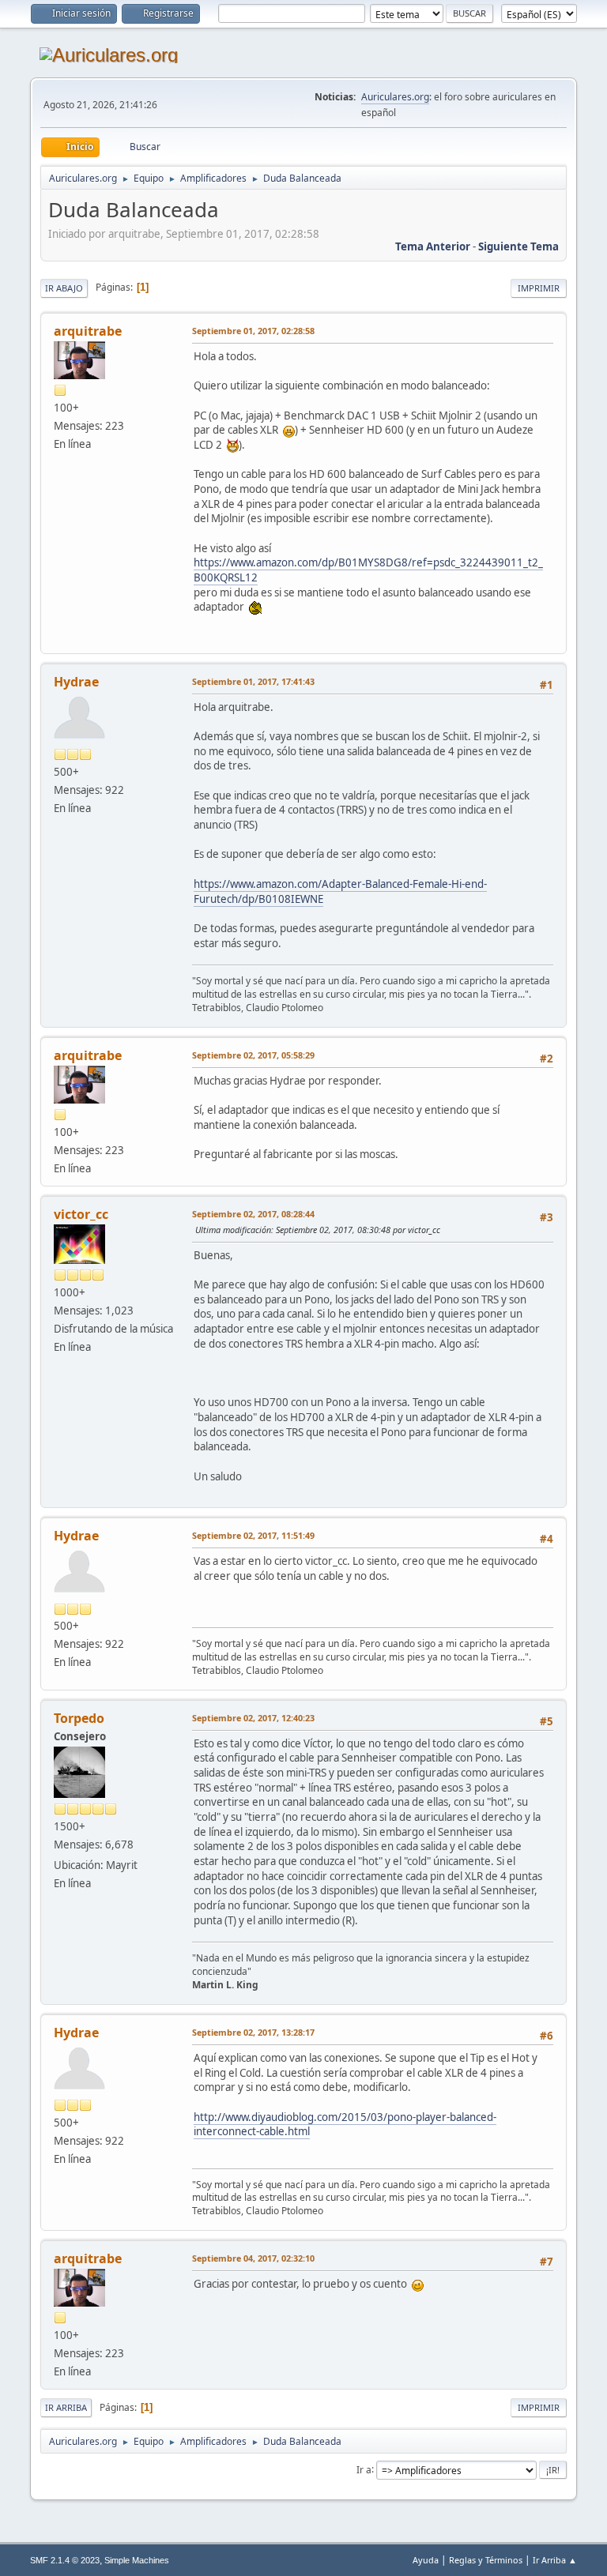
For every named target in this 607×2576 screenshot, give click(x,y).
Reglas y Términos (486, 2560)
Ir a (364, 2469)
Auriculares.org (395, 97)
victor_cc (81, 1214)
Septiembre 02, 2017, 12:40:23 (253, 1718)
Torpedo (79, 1718)
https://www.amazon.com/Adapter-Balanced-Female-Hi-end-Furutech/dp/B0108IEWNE (340, 891)
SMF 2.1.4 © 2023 (65, 2560)
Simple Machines (137, 2560)
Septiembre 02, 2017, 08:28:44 (253, 1214)
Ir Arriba (66, 2407)
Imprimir (539, 288)
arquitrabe (88, 331)
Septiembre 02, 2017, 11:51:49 (253, 1535)
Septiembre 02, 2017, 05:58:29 (253, 1055)
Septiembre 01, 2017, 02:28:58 (253, 331)
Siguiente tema (518, 246)
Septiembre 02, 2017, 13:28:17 (253, 2032)
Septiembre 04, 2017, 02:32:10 (253, 2258)
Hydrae (76, 682)
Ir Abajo (64, 288)
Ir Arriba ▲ (555, 2560)
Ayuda (426, 2560)
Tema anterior (433, 246)
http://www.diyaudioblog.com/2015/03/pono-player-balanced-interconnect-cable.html (345, 2125)
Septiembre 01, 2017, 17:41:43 (253, 681)
